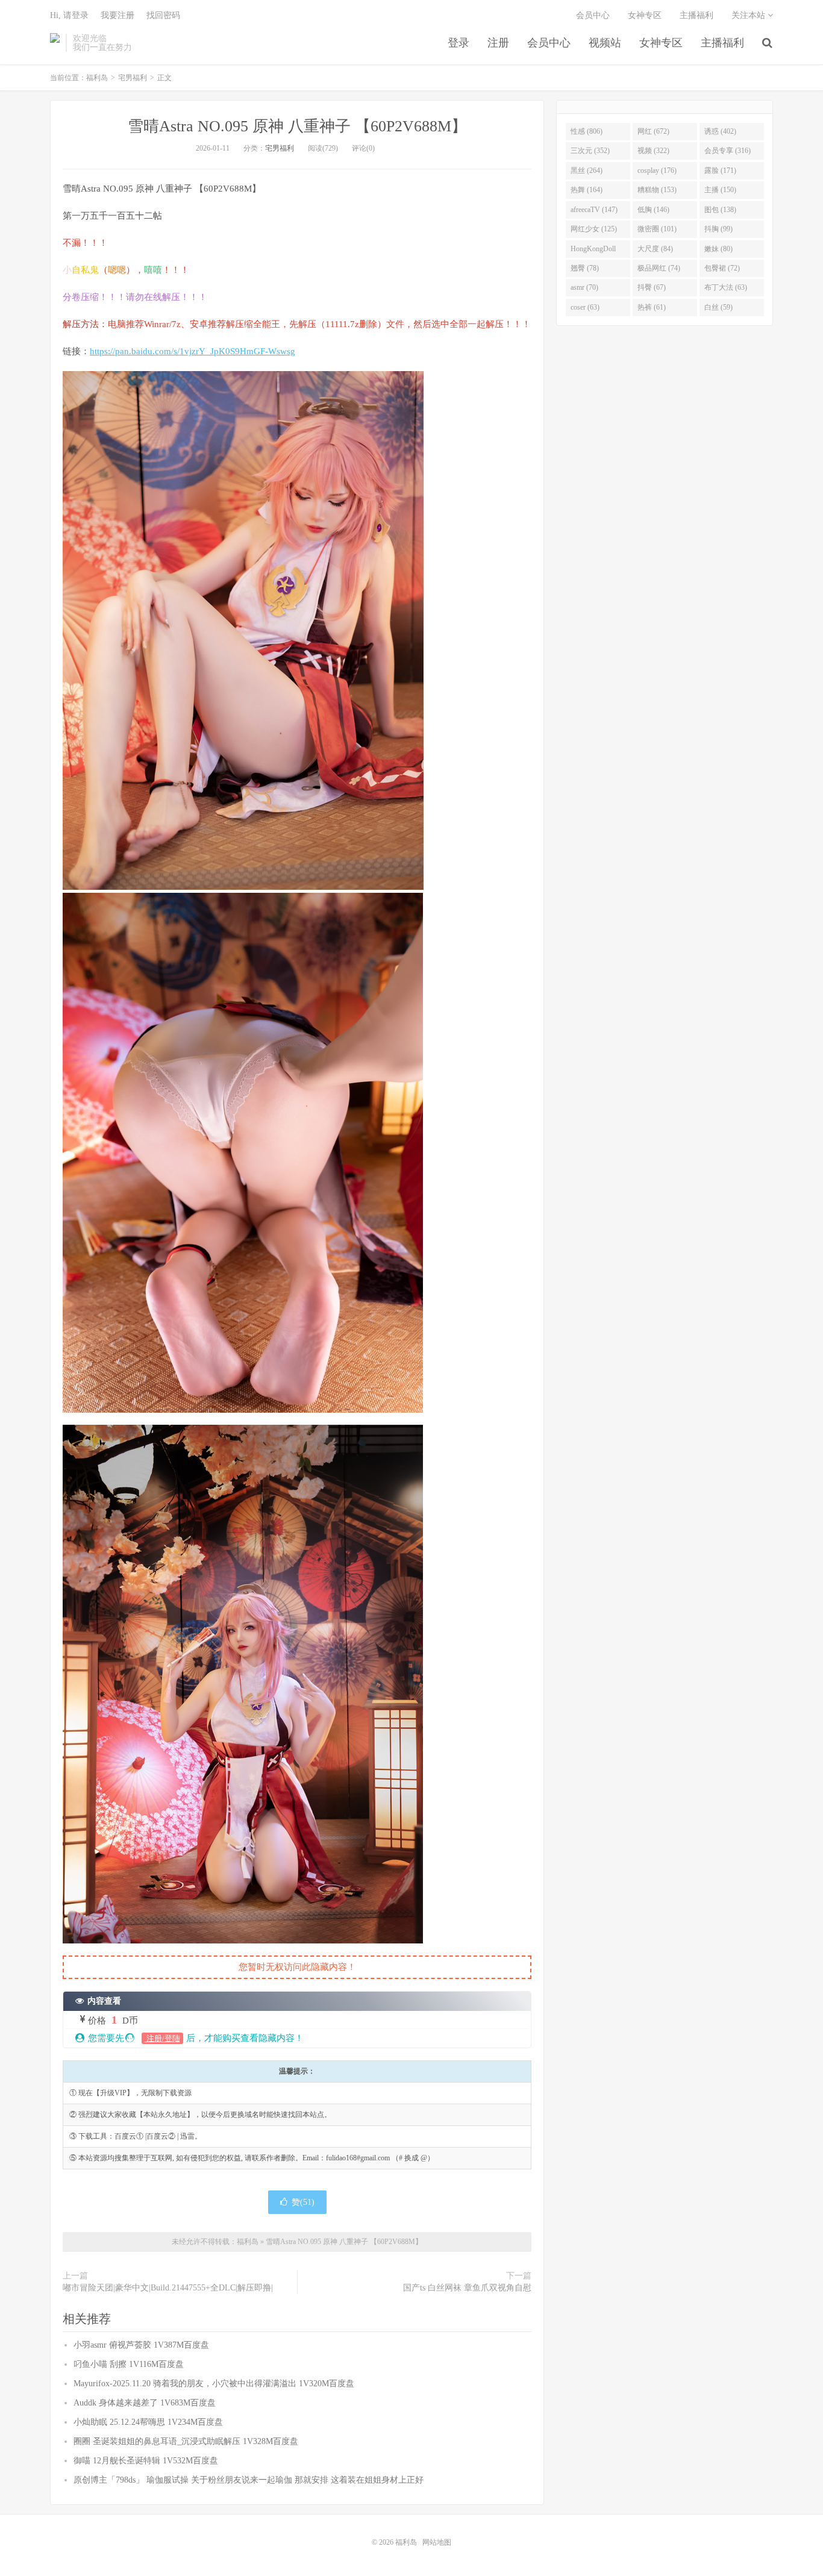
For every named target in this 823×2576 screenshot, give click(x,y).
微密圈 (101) (657, 229)
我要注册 (117, 15)
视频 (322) (653, 151)
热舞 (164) (587, 190)
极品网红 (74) (659, 268)
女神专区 (661, 43)
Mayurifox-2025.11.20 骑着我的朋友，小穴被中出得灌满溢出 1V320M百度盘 (214, 2384)
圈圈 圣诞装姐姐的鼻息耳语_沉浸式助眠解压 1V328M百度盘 (186, 2441)
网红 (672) (653, 131)
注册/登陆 (162, 2038)
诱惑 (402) (720, 131)
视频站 (605, 43)
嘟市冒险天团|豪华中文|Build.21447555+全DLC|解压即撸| (168, 2288)
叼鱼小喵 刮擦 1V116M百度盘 (129, 2364)
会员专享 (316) (728, 151)
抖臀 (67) (652, 287)
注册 (498, 43)
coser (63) (585, 307)
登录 (458, 43)
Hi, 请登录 (69, 15)
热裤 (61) (652, 307)
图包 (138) (720, 210)
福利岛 (55, 43)
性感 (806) (587, 131)
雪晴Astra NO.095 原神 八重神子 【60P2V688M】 (297, 126)
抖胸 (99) (718, 229)
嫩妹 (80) (718, 249)
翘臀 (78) (585, 268)
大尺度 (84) (655, 249)
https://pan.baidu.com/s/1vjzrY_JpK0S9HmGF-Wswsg (192, 351)
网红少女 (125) (594, 229)
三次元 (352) (590, 151)
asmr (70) (584, 287)
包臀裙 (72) (722, 268)
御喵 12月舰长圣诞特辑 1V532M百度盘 (146, 2461)
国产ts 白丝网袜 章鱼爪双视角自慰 (467, 2288)
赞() (303, 2202)
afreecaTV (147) (594, 210)
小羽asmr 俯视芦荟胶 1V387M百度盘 (141, 2345)
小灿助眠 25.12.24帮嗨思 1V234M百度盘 (148, 2422)
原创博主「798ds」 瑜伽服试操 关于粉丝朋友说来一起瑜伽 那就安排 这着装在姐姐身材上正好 (249, 2480)
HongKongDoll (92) (593, 251)
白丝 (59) (718, 307)
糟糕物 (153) (657, 190)
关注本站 (749, 15)
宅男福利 (133, 78)
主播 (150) (720, 190)
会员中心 (549, 43)
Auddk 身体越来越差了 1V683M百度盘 (145, 2403)
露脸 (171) (720, 170)
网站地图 (437, 2542)
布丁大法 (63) (726, 287)
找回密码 (163, 15)
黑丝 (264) (587, 170)
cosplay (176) (657, 170)
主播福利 (722, 43)
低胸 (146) (653, 210)
